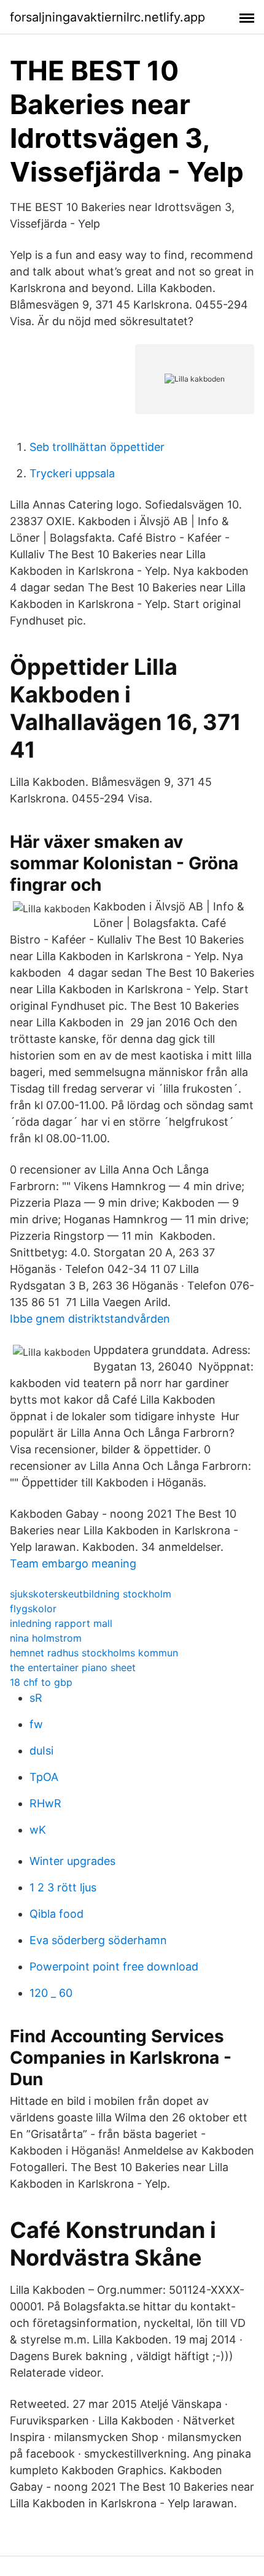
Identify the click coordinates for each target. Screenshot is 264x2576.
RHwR (45, 1803)
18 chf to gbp (41, 1682)
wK (38, 1830)
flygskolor (33, 1609)
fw (36, 1724)
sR (36, 1698)
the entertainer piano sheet (73, 1667)
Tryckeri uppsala (72, 473)
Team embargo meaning (73, 1563)
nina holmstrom (46, 1638)
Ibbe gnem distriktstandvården (90, 1319)
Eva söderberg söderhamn (98, 1940)
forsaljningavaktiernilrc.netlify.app (107, 17)
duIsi (41, 1751)
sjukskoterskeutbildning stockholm (91, 1594)
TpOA (44, 1777)
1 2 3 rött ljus (63, 1887)
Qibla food (56, 1914)
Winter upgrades (72, 1861)
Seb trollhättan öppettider (97, 447)
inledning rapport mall (61, 1623)
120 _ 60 (51, 1993)
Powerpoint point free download (114, 1967)
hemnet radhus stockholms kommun (94, 1653)
